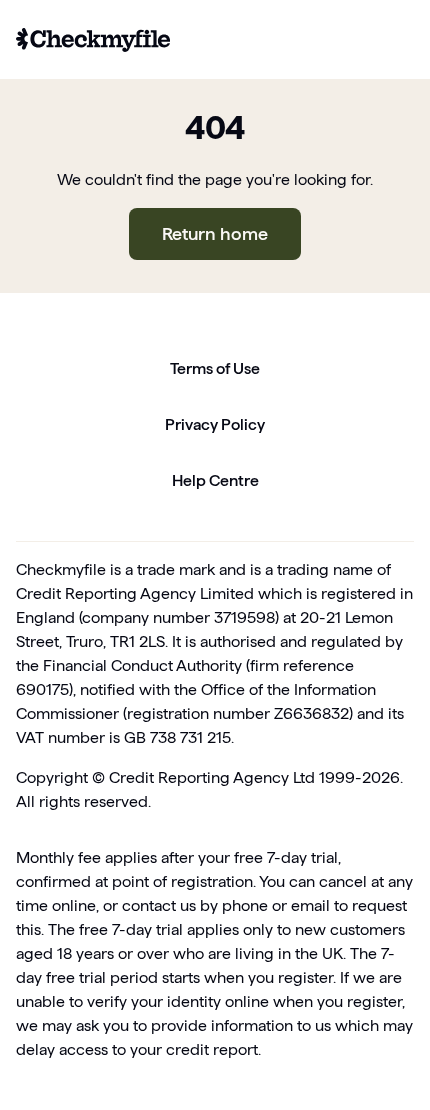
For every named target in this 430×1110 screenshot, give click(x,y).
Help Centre (215, 480)
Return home (215, 233)
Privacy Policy (215, 424)
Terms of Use (215, 368)
